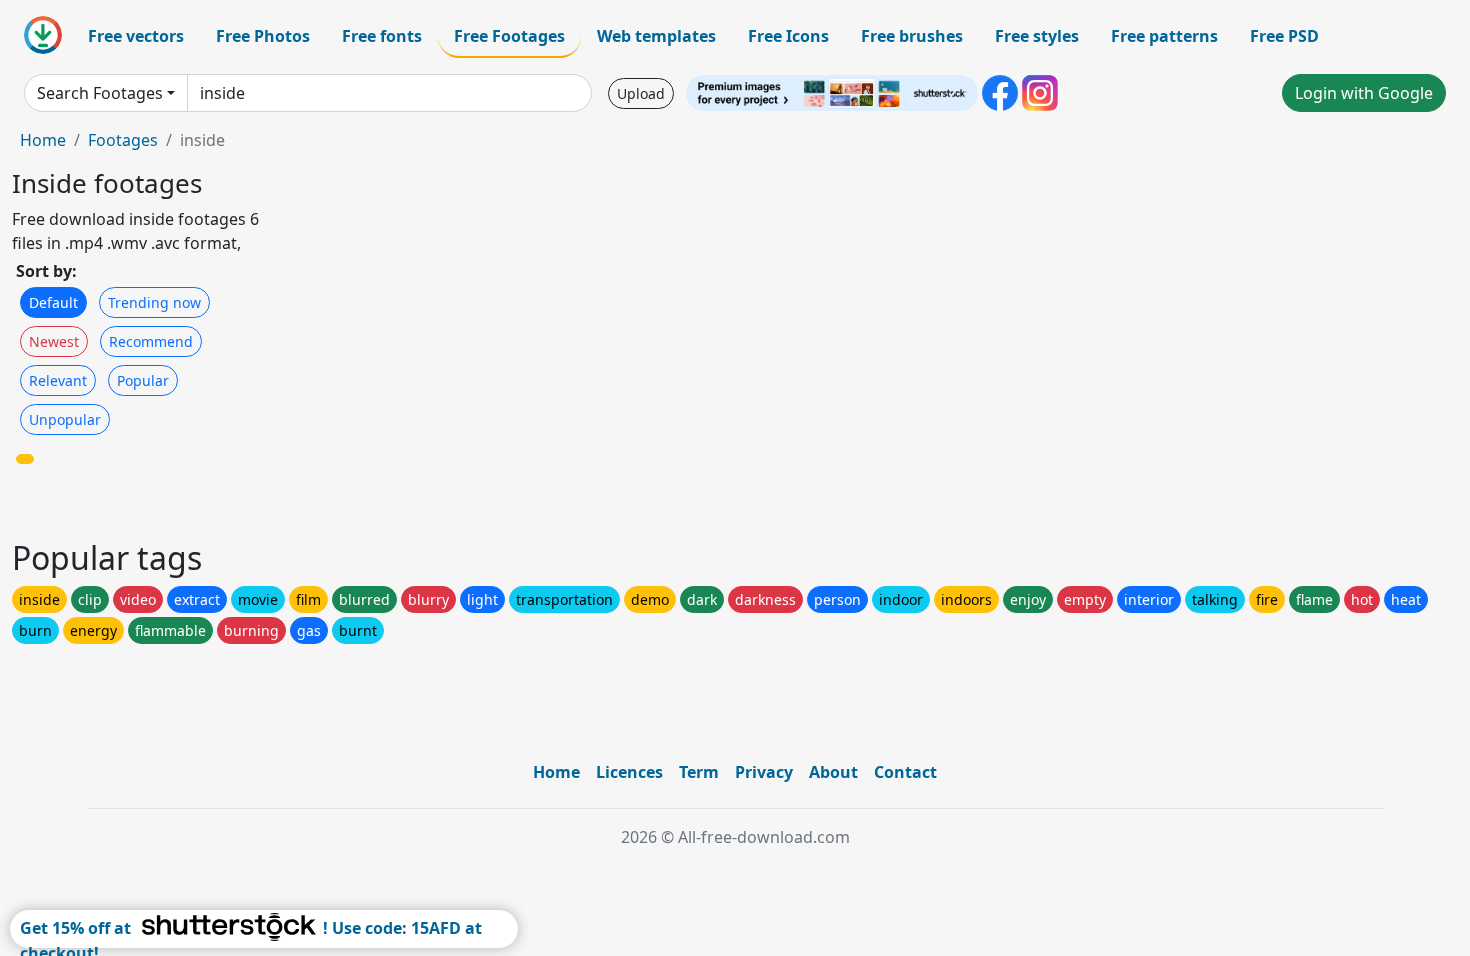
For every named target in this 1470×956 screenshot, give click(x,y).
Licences (629, 772)
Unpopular (65, 419)
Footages (123, 140)
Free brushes (912, 36)
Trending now (154, 302)
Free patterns (1164, 36)
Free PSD (1284, 36)
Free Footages (509, 36)
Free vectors (136, 36)
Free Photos (263, 36)
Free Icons (788, 36)
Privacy (764, 772)
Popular (143, 380)
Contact (905, 772)
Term (699, 772)
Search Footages (100, 93)
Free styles (1037, 36)
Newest (54, 341)
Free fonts (382, 36)
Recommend (151, 341)
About (833, 772)
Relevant (58, 380)
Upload (641, 93)
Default (53, 302)
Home (43, 140)
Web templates (656, 36)
